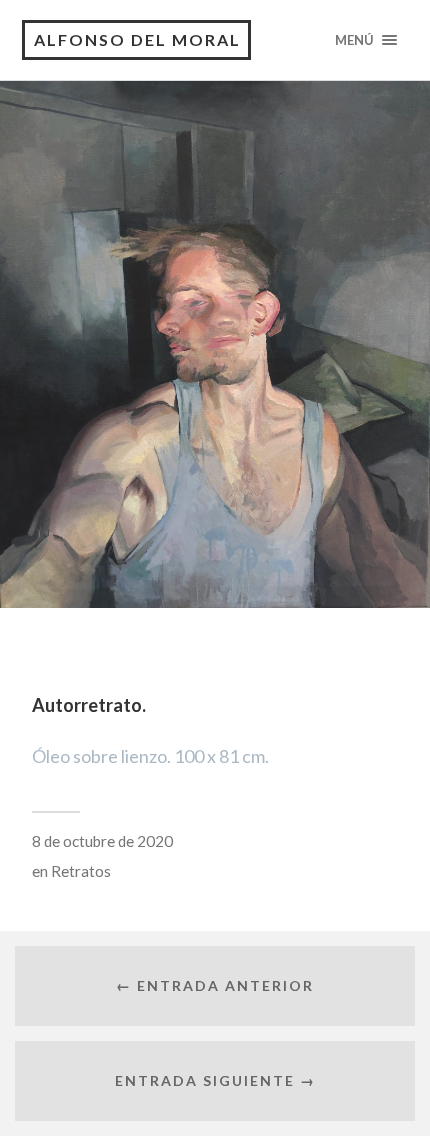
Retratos (81, 871)
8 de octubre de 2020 (102, 841)
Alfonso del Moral (137, 39)
